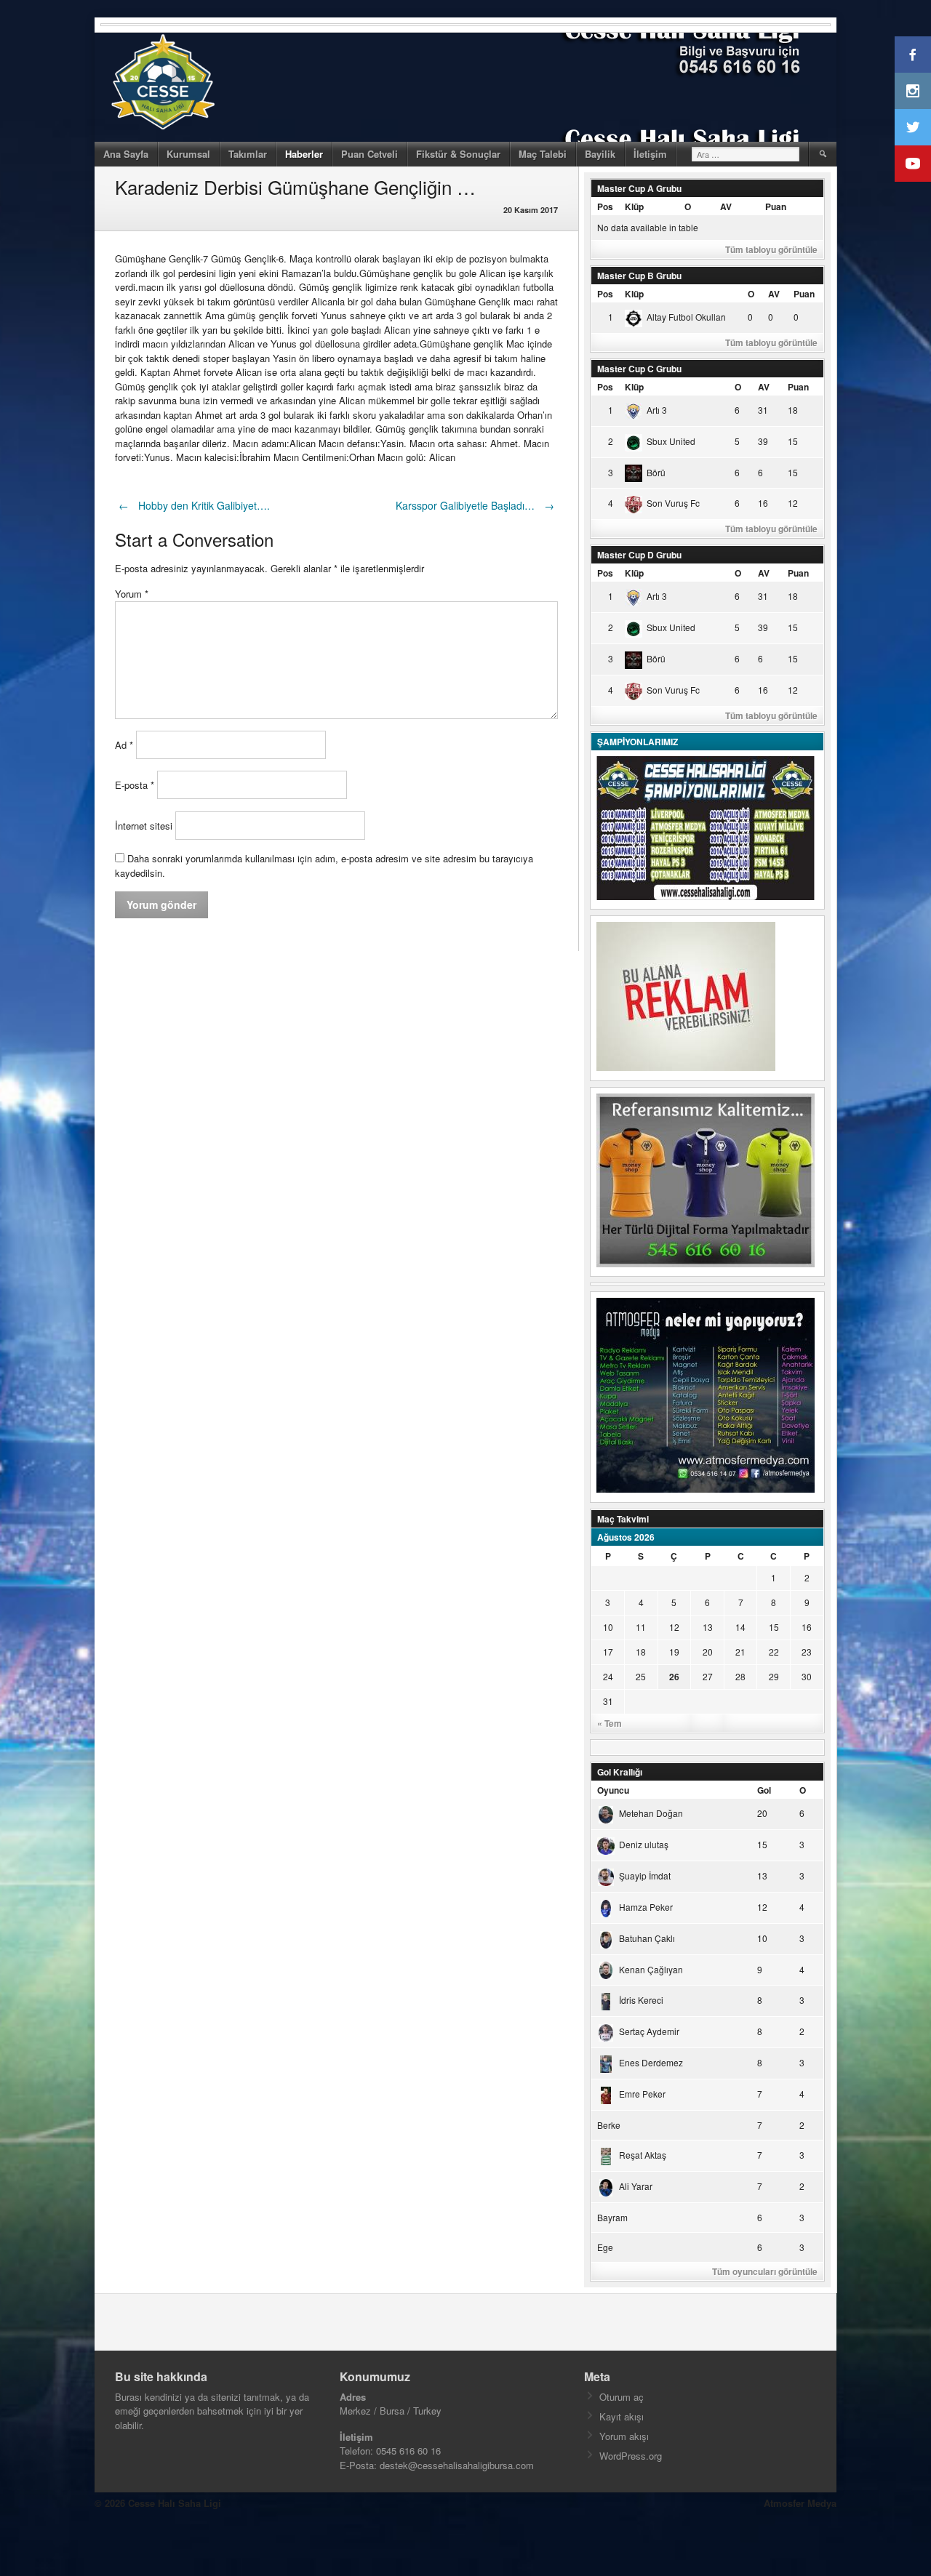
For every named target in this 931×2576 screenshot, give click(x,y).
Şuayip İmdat (645, 1875)
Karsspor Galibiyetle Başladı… (475, 505)
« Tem (610, 1723)
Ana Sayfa (126, 154)
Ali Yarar (636, 2186)
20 (708, 1652)
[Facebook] (913, 55)
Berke (609, 2125)
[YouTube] (913, 164)
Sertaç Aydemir (649, 2031)
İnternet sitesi (144, 826)
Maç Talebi (543, 154)
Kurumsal (188, 154)
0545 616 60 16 (408, 2451)
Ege (605, 2247)
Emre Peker (642, 2094)
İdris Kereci (641, 2000)
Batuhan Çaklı (647, 1938)
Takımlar (248, 154)
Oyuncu (613, 1790)
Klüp (634, 206)
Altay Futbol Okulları (686, 317)
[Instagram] (913, 91)
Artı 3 (657, 410)
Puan (776, 206)
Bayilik (600, 154)
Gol (764, 1790)
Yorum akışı (624, 2436)
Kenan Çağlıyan (651, 1969)
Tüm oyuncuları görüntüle (765, 2271)
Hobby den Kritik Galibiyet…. (194, 505)
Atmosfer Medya (800, 2503)
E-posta (135, 785)
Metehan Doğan (651, 1813)
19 (674, 1652)
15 (774, 1627)
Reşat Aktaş (643, 2155)
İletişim (650, 154)
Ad (124, 745)
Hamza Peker (646, 1907)
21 (740, 1652)
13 (708, 1627)
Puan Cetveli (369, 154)
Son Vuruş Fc (673, 503)
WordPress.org (631, 2456)
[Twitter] (913, 127)
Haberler (304, 154)
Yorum (132, 594)
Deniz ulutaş (644, 1844)
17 (608, 1652)
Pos (605, 206)
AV (726, 206)
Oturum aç (622, 2397)
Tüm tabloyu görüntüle (771, 249)
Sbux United (671, 441)
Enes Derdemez (651, 2062)
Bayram (612, 2217)
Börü (656, 472)
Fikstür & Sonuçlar (458, 154)
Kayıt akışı (622, 2416)
